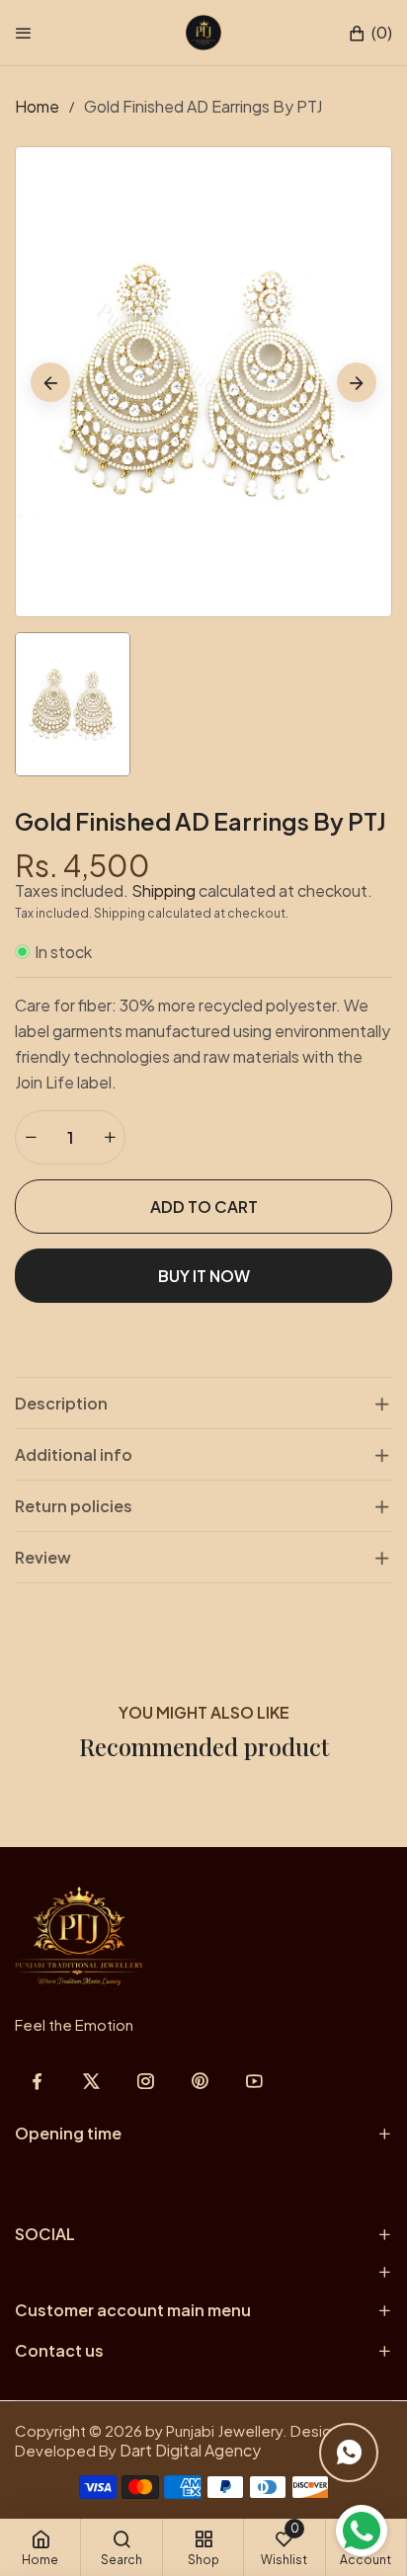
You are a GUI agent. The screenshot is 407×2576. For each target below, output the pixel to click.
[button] (370, 33)
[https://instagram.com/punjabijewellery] (146, 2081)
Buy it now (204, 1276)
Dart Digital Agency (190, 2450)
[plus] (110, 1137)
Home (37, 106)
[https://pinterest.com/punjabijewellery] (200, 2081)
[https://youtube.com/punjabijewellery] (254, 2081)
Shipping (163, 890)
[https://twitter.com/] (91, 2081)
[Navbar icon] (24, 33)
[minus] (31, 1137)
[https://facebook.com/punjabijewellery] (37, 2081)
